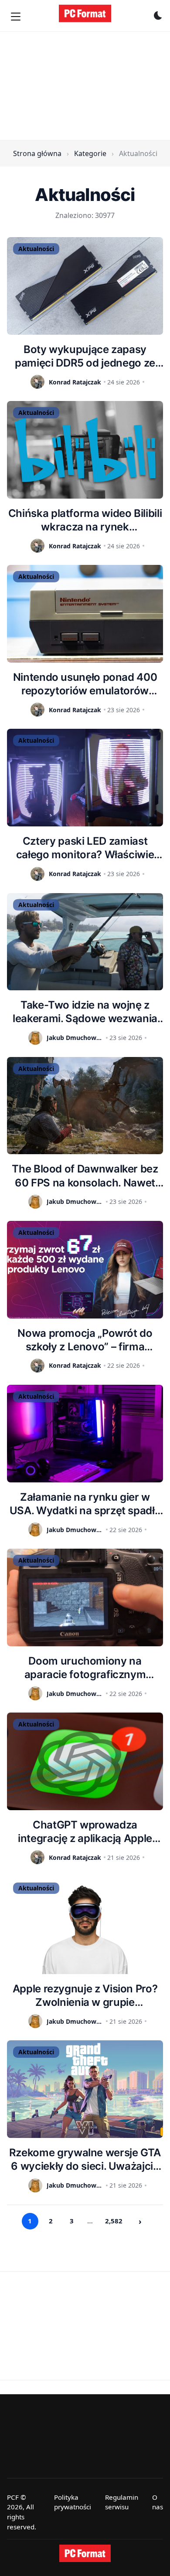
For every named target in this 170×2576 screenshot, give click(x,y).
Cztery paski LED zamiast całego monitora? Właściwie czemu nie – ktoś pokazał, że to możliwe (85, 848)
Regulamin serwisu (122, 2502)
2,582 (114, 2221)
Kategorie (90, 153)
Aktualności (36, 249)
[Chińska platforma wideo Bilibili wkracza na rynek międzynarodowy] (85, 450)
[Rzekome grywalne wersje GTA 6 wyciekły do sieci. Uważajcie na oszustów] (85, 2089)
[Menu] (16, 17)
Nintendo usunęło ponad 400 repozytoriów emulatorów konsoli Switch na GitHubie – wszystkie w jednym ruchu (85, 684)
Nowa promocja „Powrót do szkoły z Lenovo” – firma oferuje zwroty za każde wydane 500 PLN (85, 1340)
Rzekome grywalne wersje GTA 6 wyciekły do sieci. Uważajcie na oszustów (85, 2160)
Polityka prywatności (73, 2502)
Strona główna (37, 153)
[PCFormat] (85, 2553)
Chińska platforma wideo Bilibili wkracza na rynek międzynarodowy (85, 520)
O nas (158, 2502)
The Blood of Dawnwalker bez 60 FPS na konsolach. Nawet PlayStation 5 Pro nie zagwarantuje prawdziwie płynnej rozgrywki (85, 1176)
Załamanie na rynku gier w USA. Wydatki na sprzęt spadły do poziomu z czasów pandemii (85, 1504)
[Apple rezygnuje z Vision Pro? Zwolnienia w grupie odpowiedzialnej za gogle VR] (85, 1925)
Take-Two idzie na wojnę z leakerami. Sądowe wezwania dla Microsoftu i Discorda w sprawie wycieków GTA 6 (85, 1012)
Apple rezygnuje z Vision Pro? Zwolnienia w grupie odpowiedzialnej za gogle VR (85, 1996)
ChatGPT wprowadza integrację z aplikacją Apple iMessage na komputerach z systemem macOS (85, 1832)
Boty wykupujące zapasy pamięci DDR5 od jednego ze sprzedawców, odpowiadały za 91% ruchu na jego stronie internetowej (85, 356)
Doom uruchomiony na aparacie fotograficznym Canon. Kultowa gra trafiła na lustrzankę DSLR (85, 1668)
